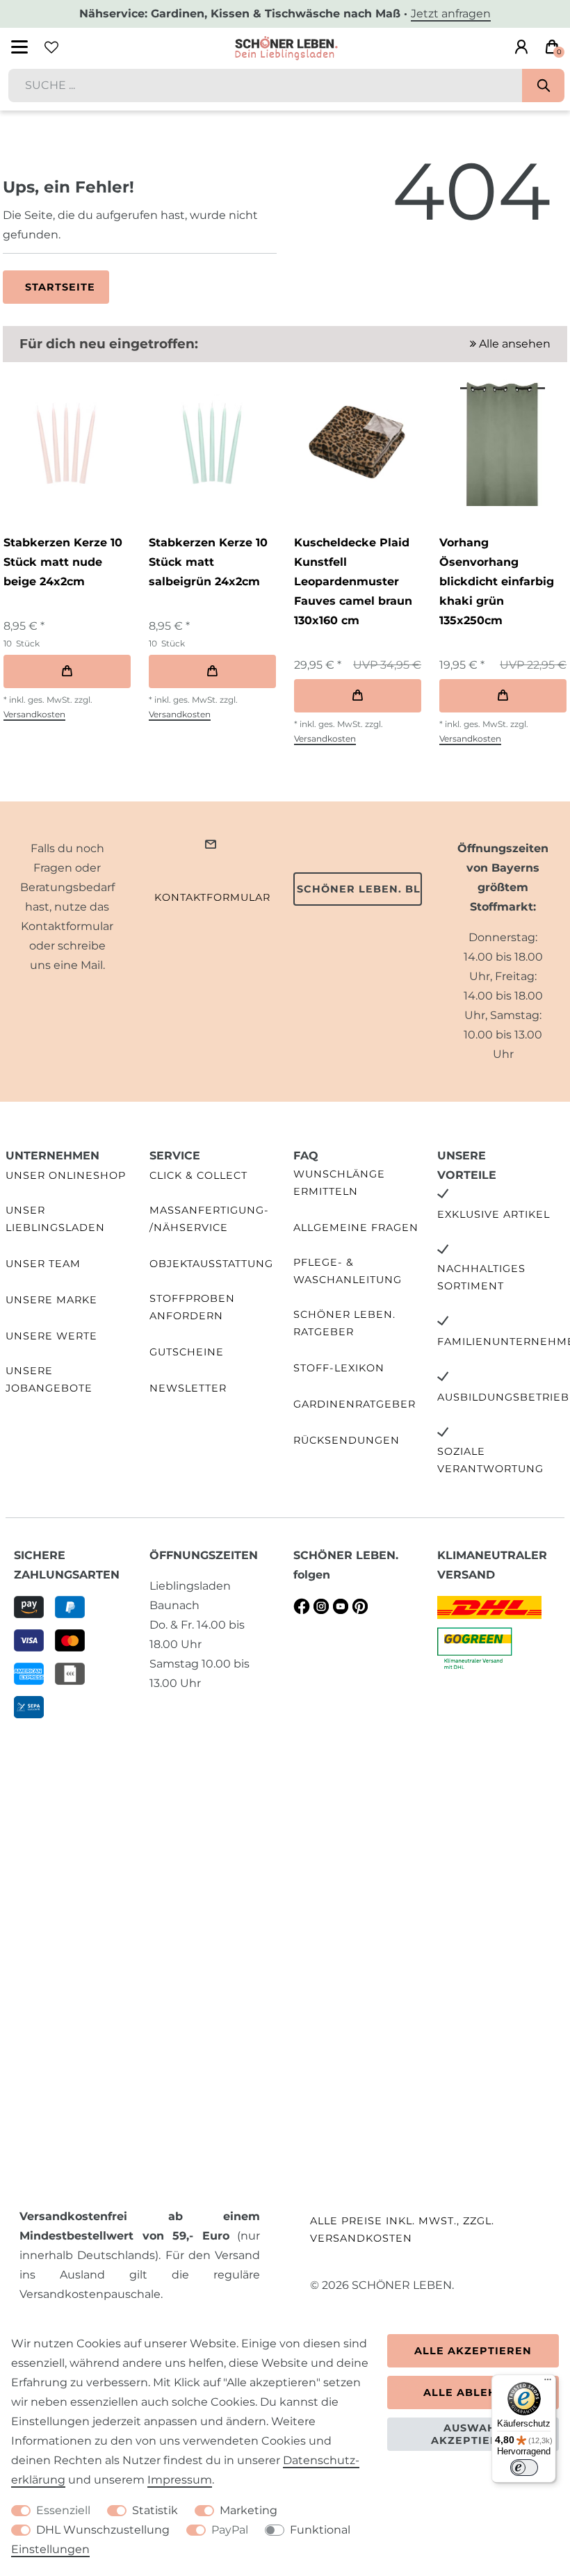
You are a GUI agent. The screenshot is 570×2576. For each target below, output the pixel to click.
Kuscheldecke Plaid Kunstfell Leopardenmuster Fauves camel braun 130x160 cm (353, 581)
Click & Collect (198, 1175)
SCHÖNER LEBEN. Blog (359, 889)
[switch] (524, 2468)
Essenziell (63, 2510)
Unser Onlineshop (66, 1175)
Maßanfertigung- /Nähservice (209, 1219)
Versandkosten (34, 714)
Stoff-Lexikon (339, 1368)
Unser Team (43, 1264)
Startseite (60, 287)
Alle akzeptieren (473, 2351)
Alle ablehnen (473, 2392)
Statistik (155, 2510)
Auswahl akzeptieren (473, 2434)
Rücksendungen (347, 1440)
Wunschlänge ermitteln (339, 1183)
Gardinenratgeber (355, 1404)
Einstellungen (50, 2549)
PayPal (230, 2530)
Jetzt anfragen (451, 14)
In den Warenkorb (67, 671)
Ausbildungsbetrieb (503, 1397)
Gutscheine (187, 1352)
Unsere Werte (51, 1336)
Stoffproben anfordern (192, 1307)
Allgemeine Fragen (356, 1228)
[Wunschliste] (51, 47)
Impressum (180, 2480)
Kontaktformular (212, 897)
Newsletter (188, 1388)
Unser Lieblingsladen (55, 1219)
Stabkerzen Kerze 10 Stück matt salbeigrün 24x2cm (208, 562)
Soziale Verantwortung (490, 1460)
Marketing (249, 2510)
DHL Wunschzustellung (103, 2530)
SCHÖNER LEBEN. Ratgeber (344, 1323)
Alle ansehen (513, 344)
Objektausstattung (211, 1264)
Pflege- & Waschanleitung (348, 1271)
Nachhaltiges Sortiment (481, 1277)
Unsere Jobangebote (49, 1379)
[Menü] (548, 2383)
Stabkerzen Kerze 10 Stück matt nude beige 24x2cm (63, 562)
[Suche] (543, 85)
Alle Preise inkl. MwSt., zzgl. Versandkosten (402, 2229)
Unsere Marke (51, 1300)
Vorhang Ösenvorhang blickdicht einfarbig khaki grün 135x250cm (497, 581)
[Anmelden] (521, 47)
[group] (66, 442)
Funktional (320, 2530)
